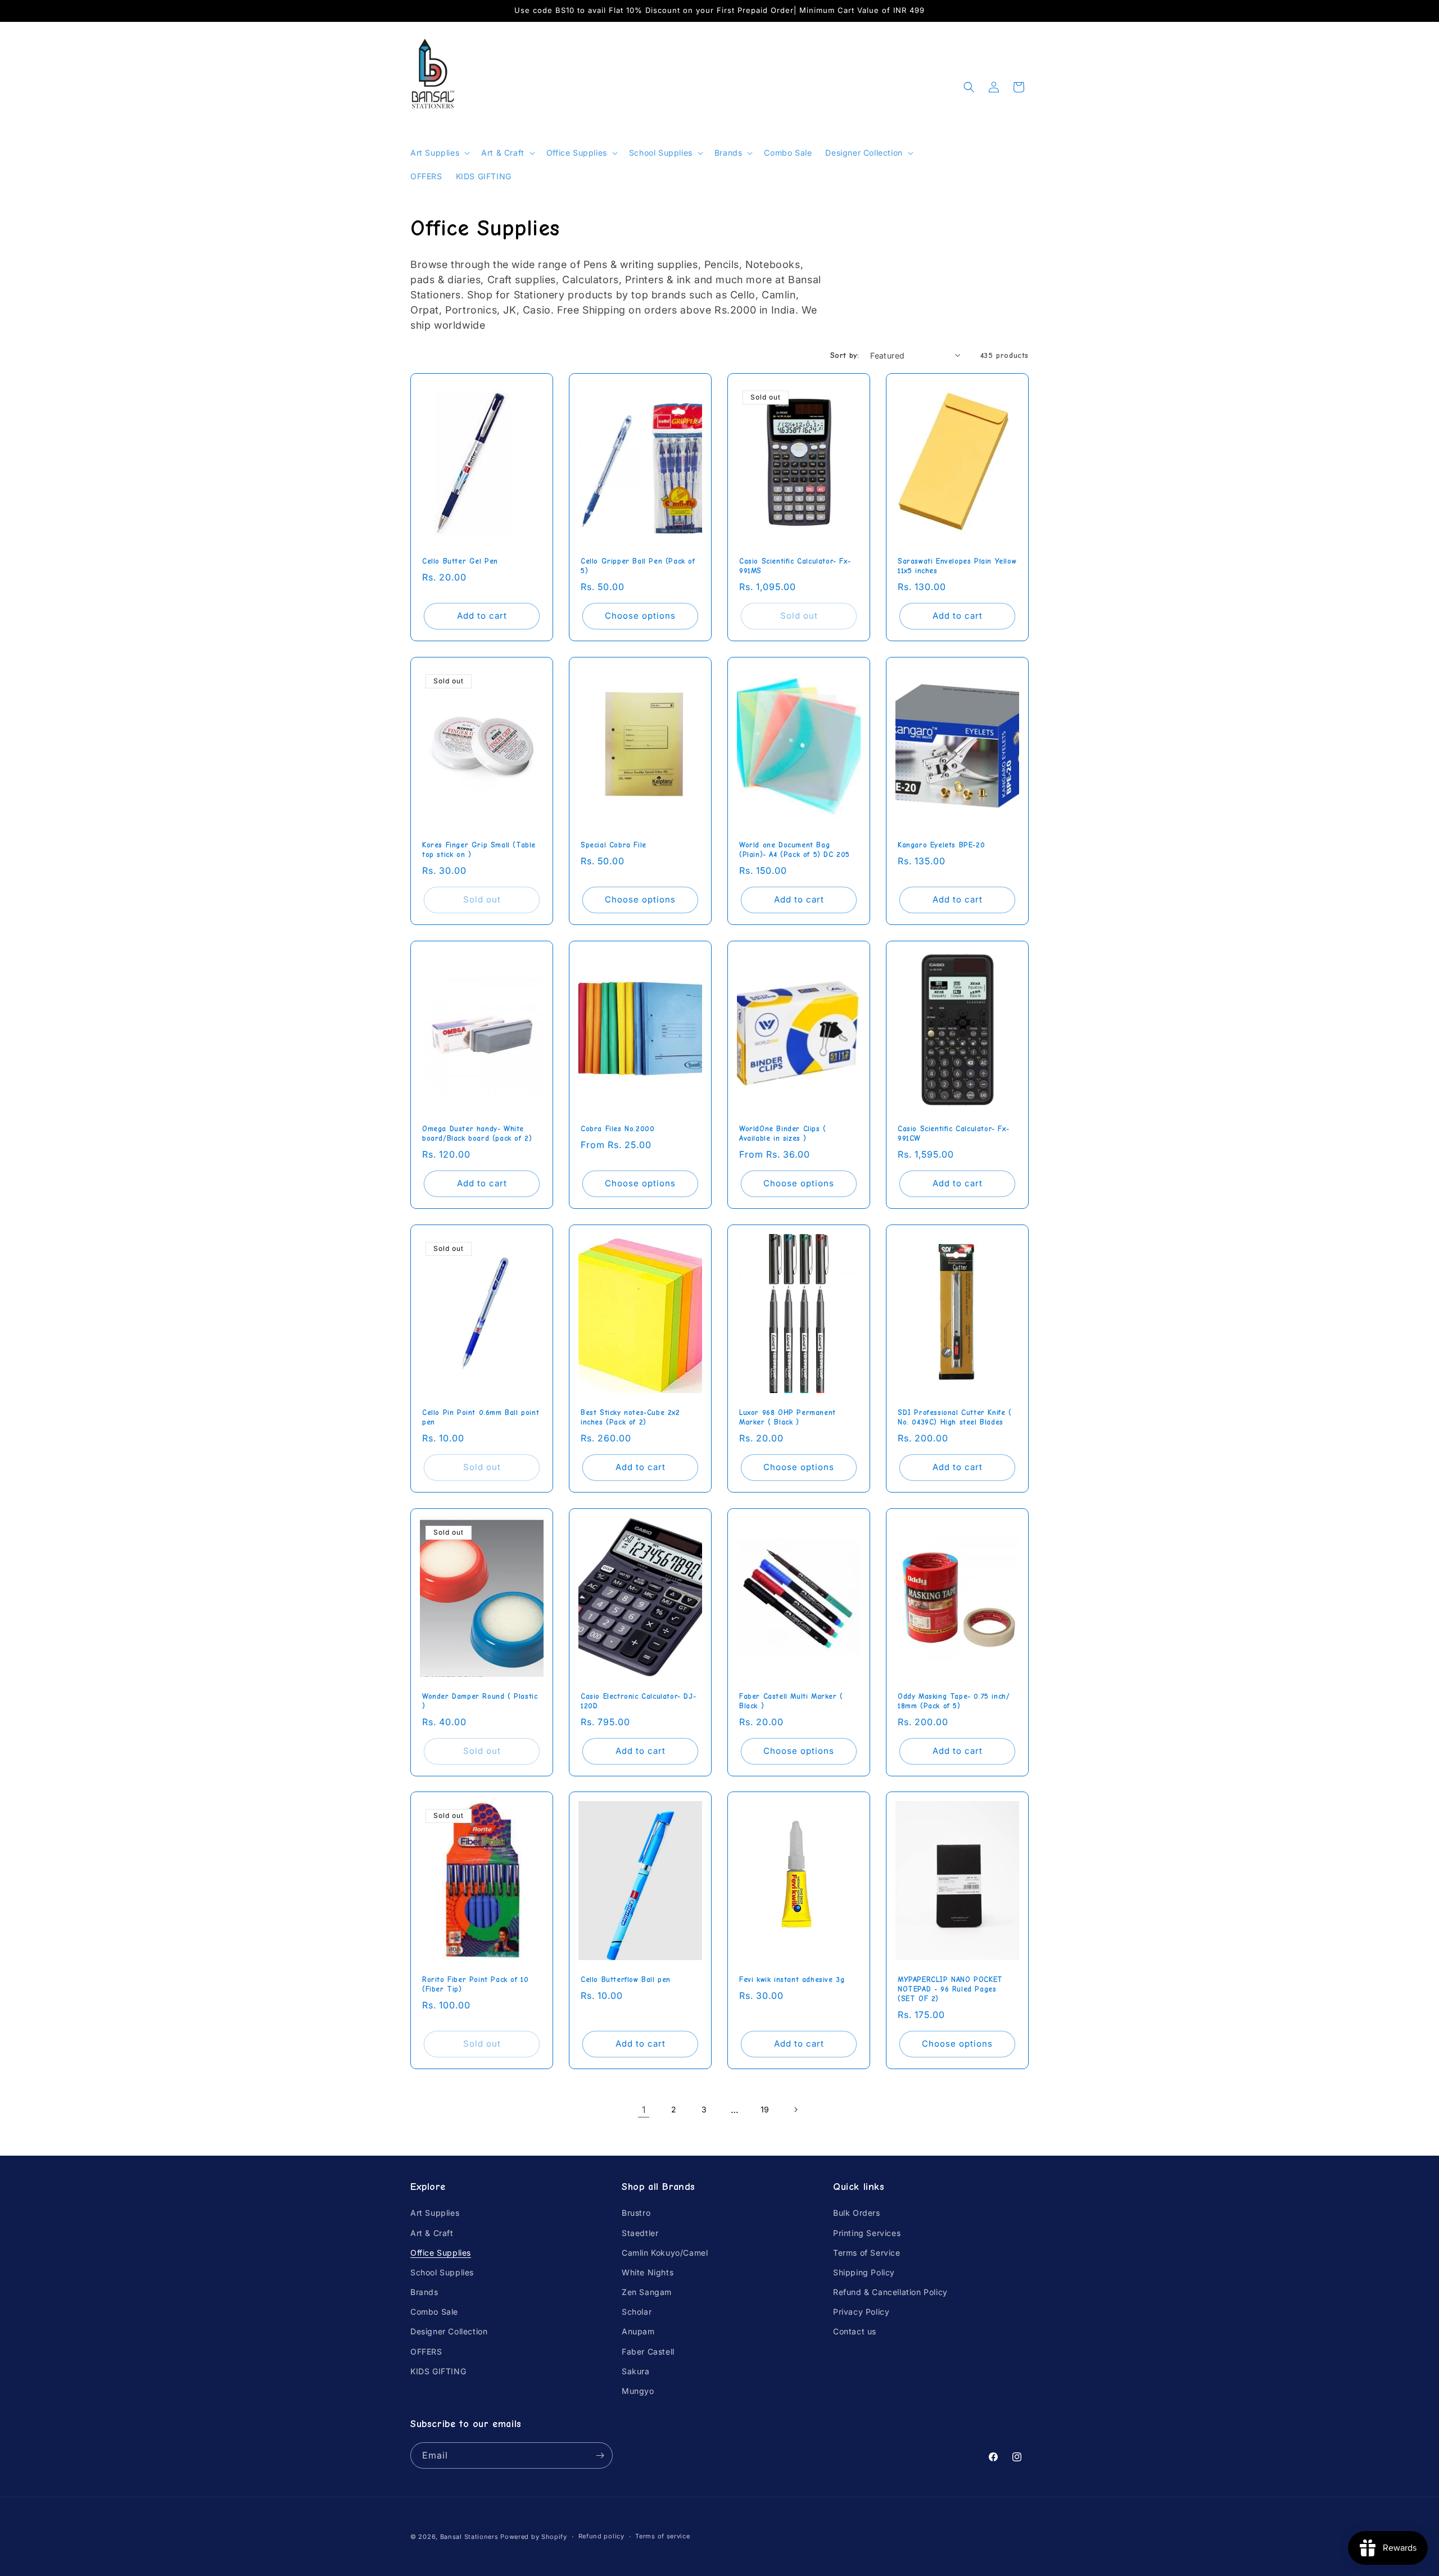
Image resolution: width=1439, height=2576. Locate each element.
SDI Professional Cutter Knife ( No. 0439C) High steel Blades (955, 1417)
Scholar (637, 2312)
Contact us (855, 2331)
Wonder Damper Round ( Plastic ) (480, 1701)
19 (765, 2109)
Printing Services (867, 2233)
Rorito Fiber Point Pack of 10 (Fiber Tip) (475, 1984)
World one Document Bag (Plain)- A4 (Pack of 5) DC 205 (795, 850)
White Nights (648, 2272)
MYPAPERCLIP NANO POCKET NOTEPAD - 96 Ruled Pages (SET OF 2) (950, 1989)
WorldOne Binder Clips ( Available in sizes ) (783, 1133)
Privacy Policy (861, 2312)
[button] (439, 153)
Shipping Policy (864, 2272)
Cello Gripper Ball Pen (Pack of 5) (638, 566)
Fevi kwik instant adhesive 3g (792, 1979)
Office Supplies (441, 2253)
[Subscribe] (600, 2455)
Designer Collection (449, 2331)
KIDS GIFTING (438, 2371)
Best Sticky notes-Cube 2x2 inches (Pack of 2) (630, 1417)
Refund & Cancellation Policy (890, 2292)
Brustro (636, 2213)
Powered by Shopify (534, 2537)
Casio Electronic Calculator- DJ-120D (638, 1701)
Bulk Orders (857, 2213)
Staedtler (640, 2233)
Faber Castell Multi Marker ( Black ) (791, 1701)
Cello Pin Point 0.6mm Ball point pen (481, 1417)
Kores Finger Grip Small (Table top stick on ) (479, 850)
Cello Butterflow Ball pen (626, 1979)
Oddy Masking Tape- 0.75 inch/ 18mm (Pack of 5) (954, 1701)
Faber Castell (648, 2351)
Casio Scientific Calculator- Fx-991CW (953, 1133)
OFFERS (426, 2351)
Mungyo (638, 2391)
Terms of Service (867, 2253)
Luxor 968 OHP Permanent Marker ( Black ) (788, 1417)
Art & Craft (432, 2233)
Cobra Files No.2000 (617, 1129)
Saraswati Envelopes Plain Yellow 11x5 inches (957, 566)
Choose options (640, 616)
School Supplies (442, 2272)
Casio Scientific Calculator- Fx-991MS (795, 566)
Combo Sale (434, 2312)
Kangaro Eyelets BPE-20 (941, 845)
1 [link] (644, 2110)
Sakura (636, 2371)
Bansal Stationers (469, 2537)
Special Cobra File (614, 845)
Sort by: (845, 355)
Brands (424, 2292)
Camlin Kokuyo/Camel (665, 2253)
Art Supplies (435, 2213)
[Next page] (795, 2110)
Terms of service (662, 2536)
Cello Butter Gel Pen (460, 561)
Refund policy (601, 2536)
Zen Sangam (647, 2292)
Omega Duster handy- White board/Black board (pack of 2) (477, 1133)
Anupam (638, 2331)
